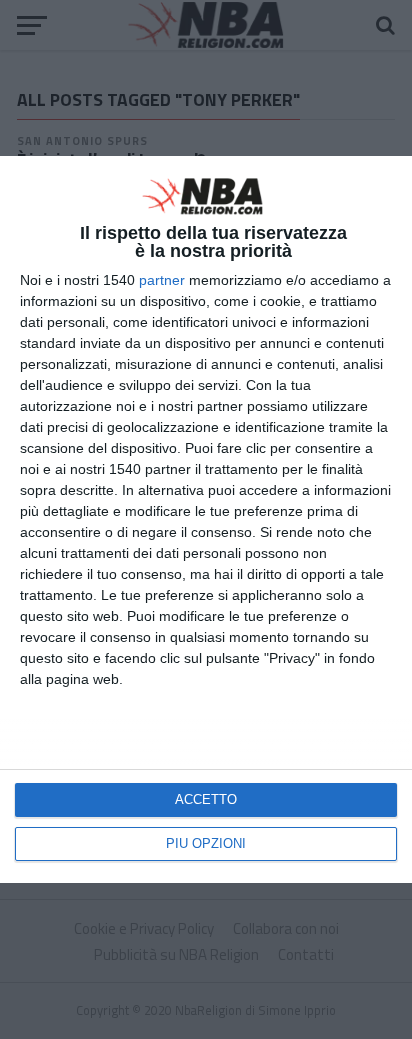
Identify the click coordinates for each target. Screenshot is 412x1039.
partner (162, 280)
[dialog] (206, 519)
